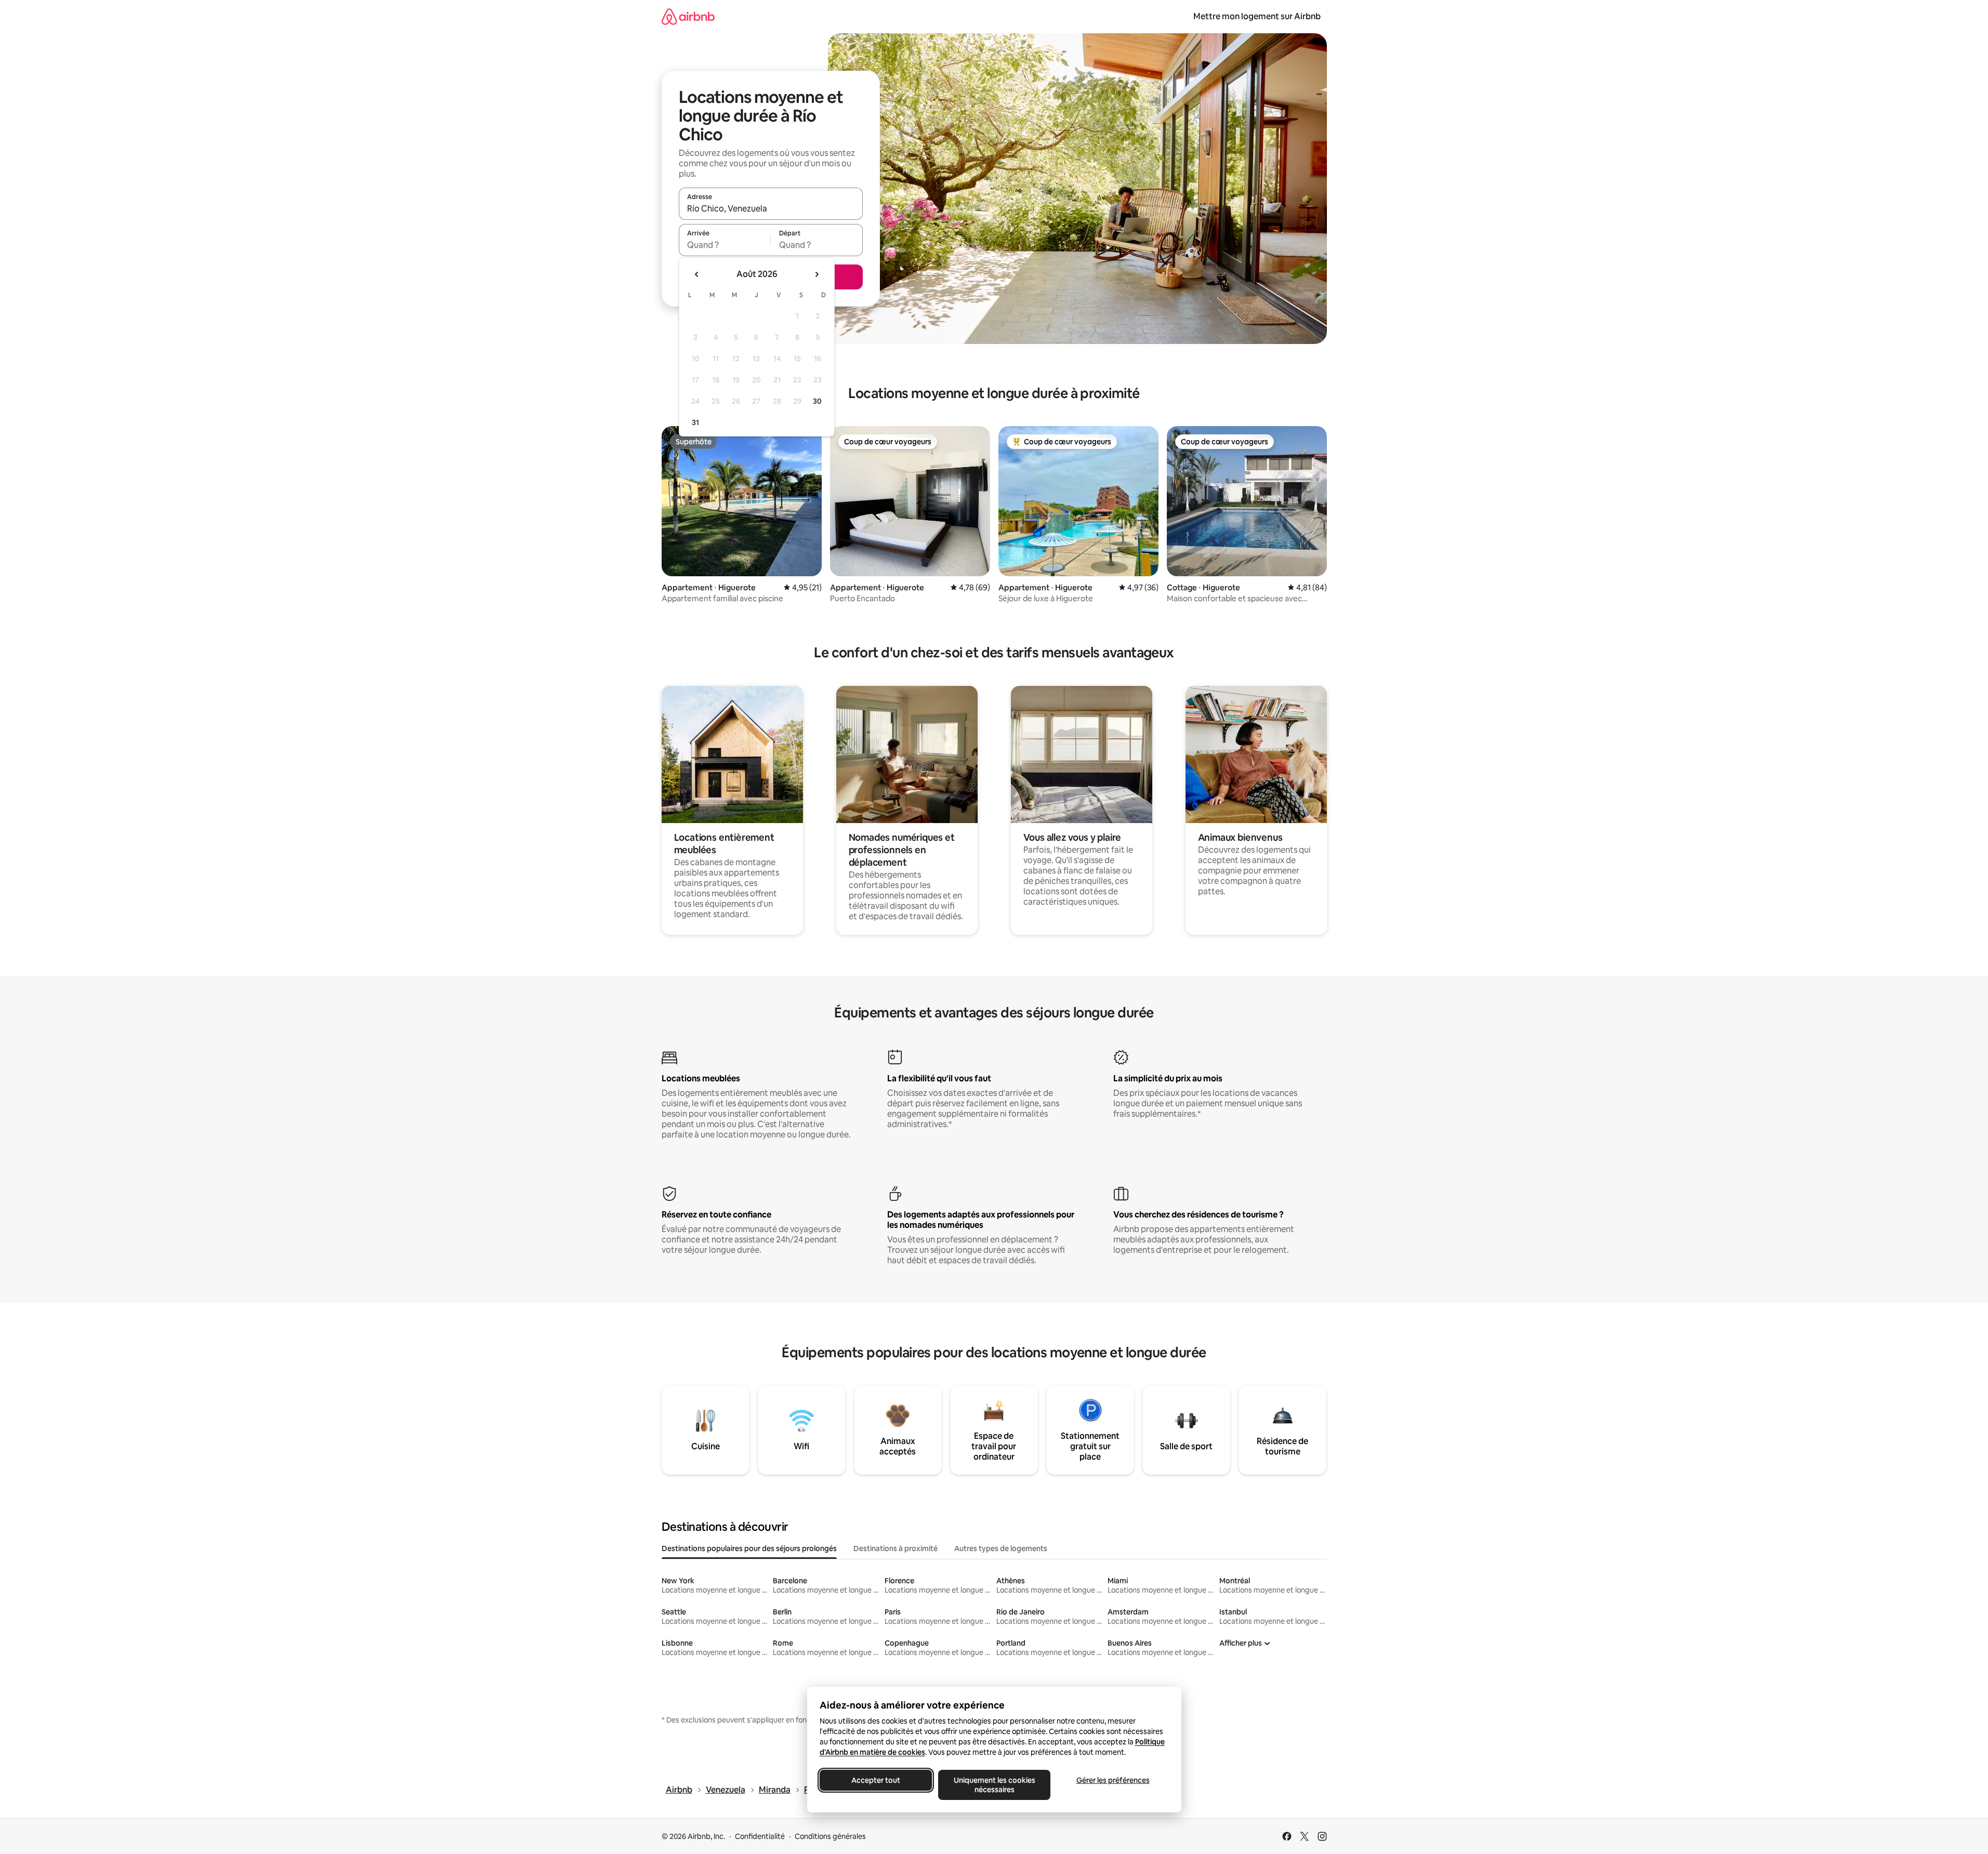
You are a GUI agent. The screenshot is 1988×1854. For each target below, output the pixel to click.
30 (817, 401)
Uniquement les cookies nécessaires (994, 1785)
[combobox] (771, 208)
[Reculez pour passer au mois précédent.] (697, 274)
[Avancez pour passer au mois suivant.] (817, 274)
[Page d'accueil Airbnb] (688, 16)
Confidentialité (760, 1836)
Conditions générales (830, 1836)
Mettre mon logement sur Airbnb (1257, 16)
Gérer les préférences (1113, 1780)
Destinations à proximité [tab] (896, 1548)
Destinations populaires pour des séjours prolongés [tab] (749, 1548)
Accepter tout (876, 1780)
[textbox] (725, 245)
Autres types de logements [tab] (1001, 1548)
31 (695, 422)
